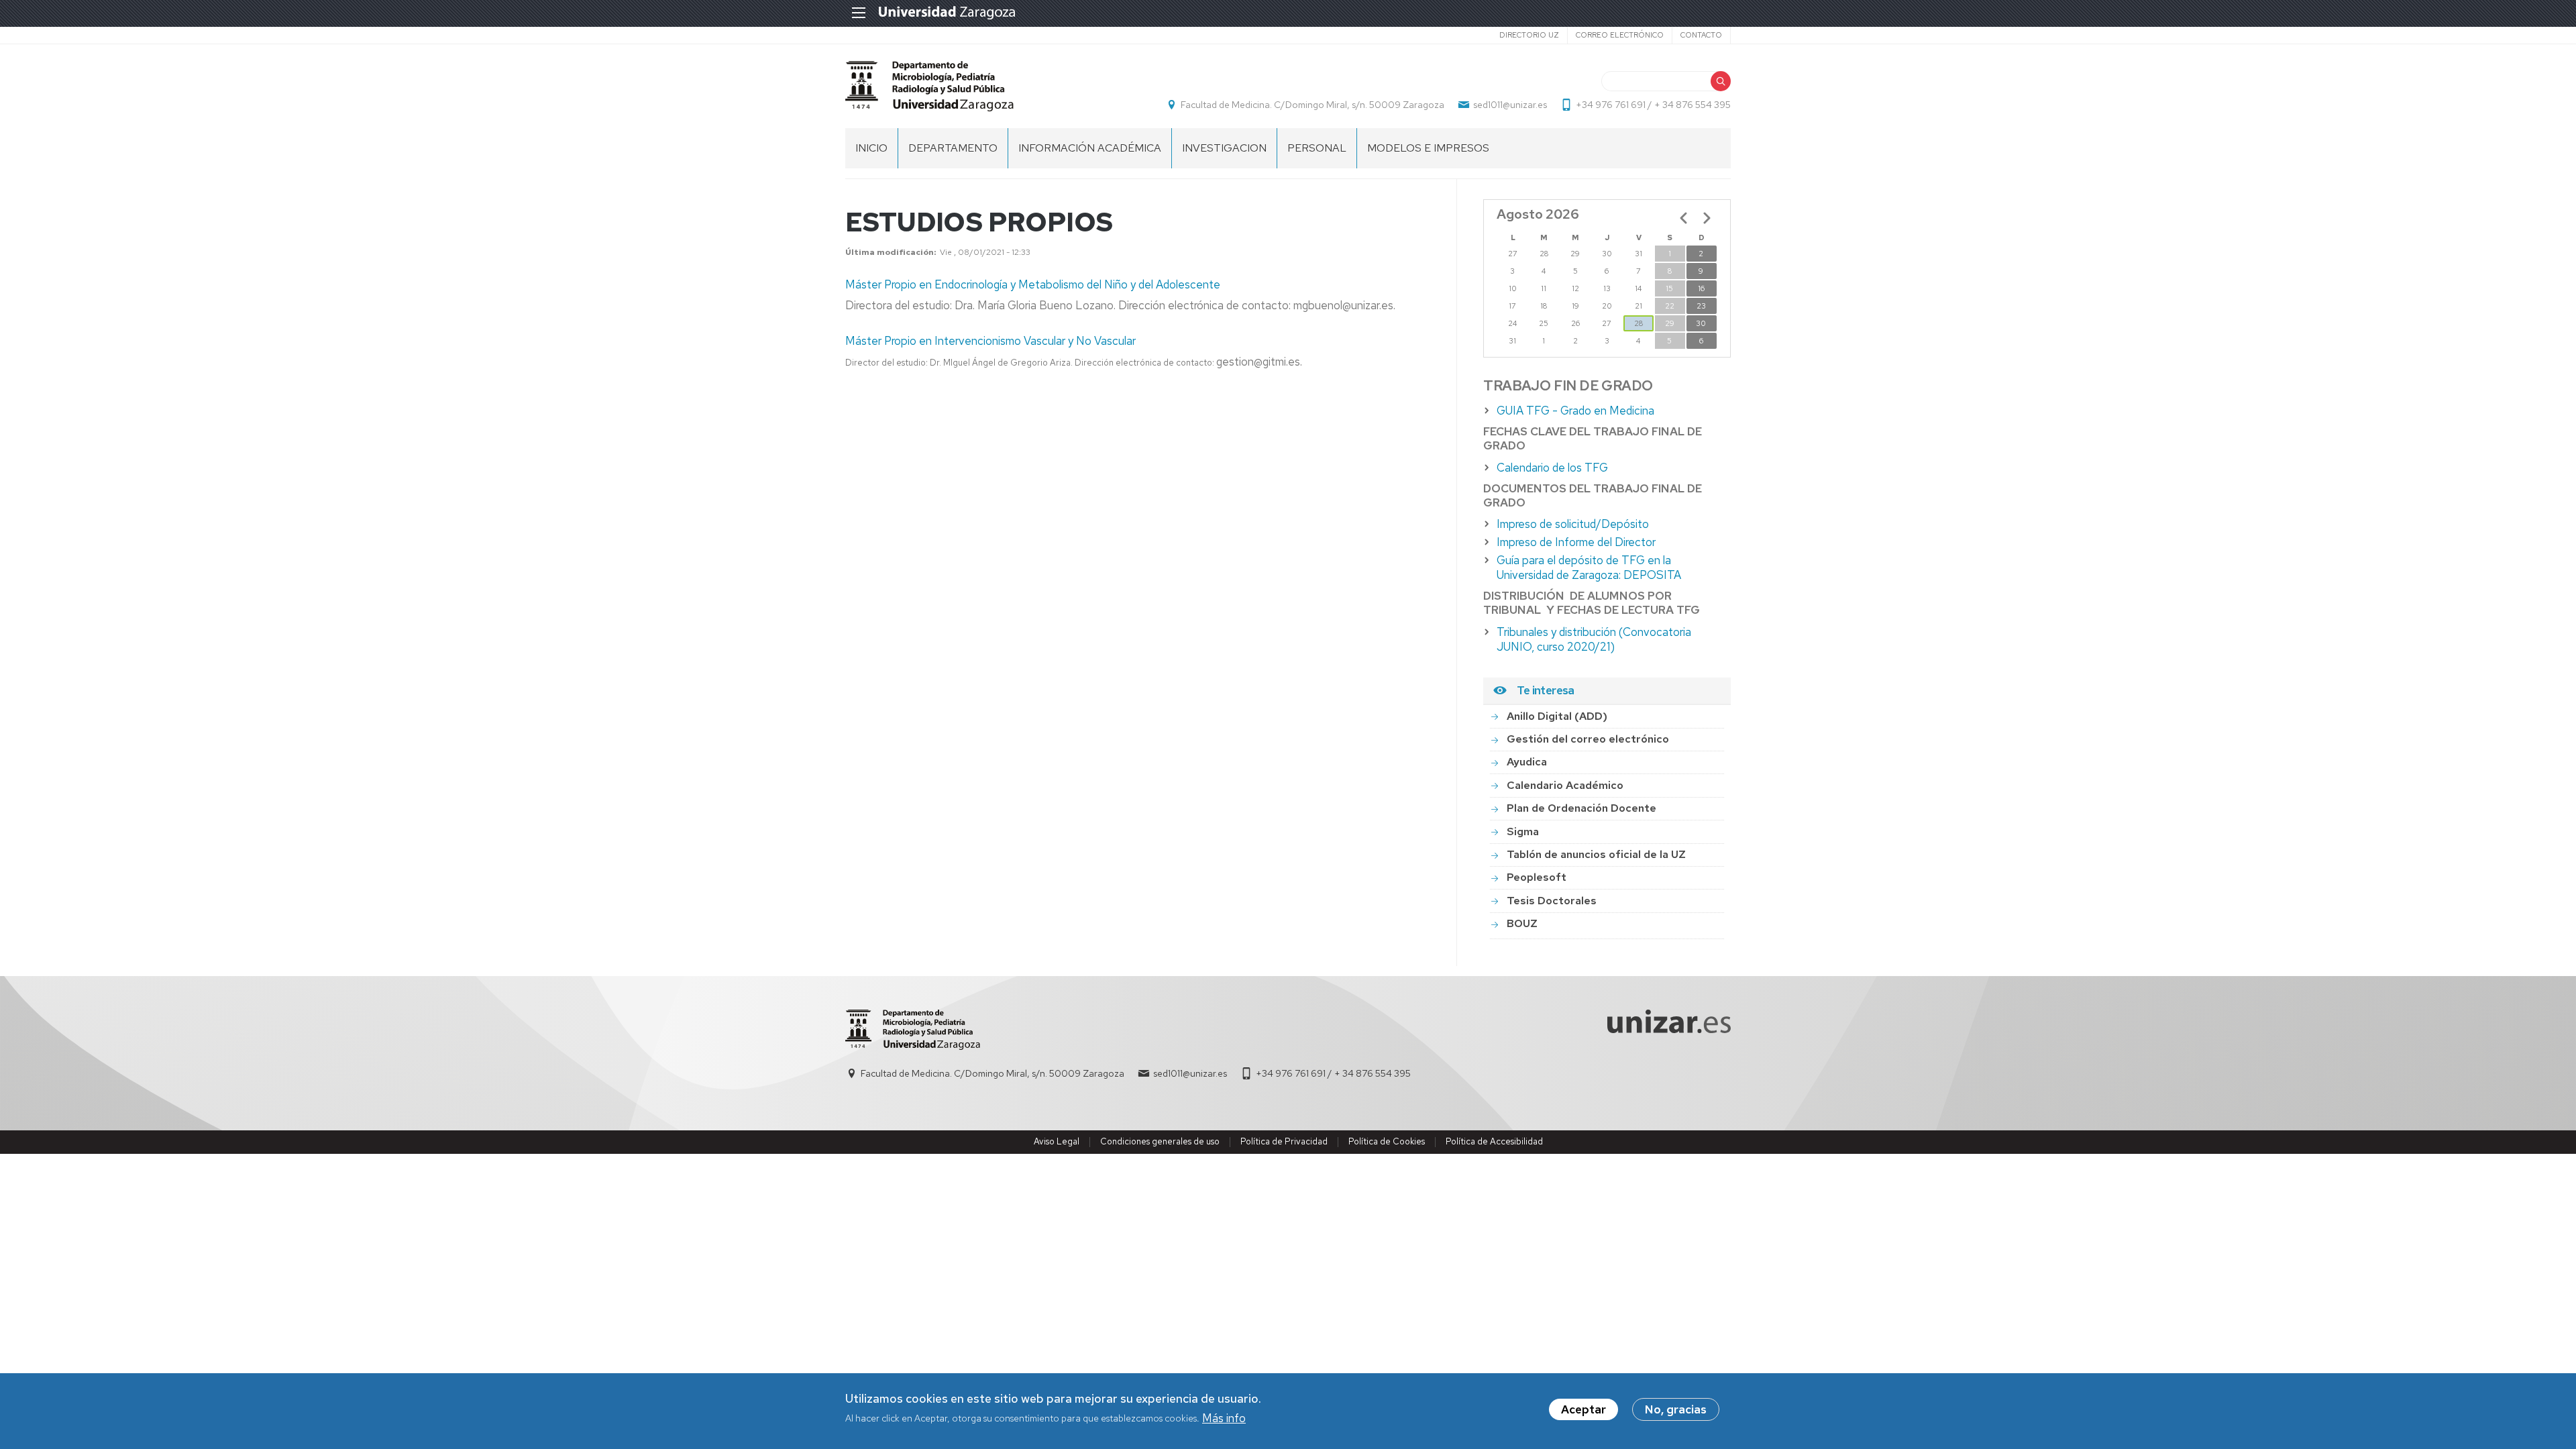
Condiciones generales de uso (1160, 1141)
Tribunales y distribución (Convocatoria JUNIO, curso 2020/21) (1594, 639)
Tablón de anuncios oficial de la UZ (1596, 854)
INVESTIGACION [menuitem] (1224, 148)
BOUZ (1522, 923)
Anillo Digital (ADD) (1557, 716)
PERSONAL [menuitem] (1317, 148)
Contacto (1701, 35)
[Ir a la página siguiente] (1707, 218)
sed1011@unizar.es (1510, 105)
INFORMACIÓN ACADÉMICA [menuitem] (1090, 148)
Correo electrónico (1620, 35)
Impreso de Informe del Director (1576, 542)
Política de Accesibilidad (1494, 1141)
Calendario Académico (1565, 785)
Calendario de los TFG (1552, 468)
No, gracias (1676, 1409)
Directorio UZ (1529, 35)
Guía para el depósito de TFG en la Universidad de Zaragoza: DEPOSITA (1589, 568)
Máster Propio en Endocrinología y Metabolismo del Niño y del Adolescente (1033, 284)
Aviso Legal (1057, 1141)
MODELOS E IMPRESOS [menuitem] (1428, 148)
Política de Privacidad (1284, 1141)
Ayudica (1527, 762)
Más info (1224, 1418)
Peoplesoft (1537, 877)
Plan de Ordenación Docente (1581, 808)
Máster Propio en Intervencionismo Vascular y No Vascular (990, 341)
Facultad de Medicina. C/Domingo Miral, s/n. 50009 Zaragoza (1312, 105)
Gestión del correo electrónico (1588, 739)
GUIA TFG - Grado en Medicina (1575, 411)
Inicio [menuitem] (871, 148)
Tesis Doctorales (1552, 901)
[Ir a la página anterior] (1684, 218)
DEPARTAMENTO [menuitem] (953, 148)
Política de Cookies (1387, 1141)
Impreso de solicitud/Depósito (1573, 524)
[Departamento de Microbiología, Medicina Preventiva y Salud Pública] (929, 86)
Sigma (1523, 831)
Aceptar (1584, 1409)
